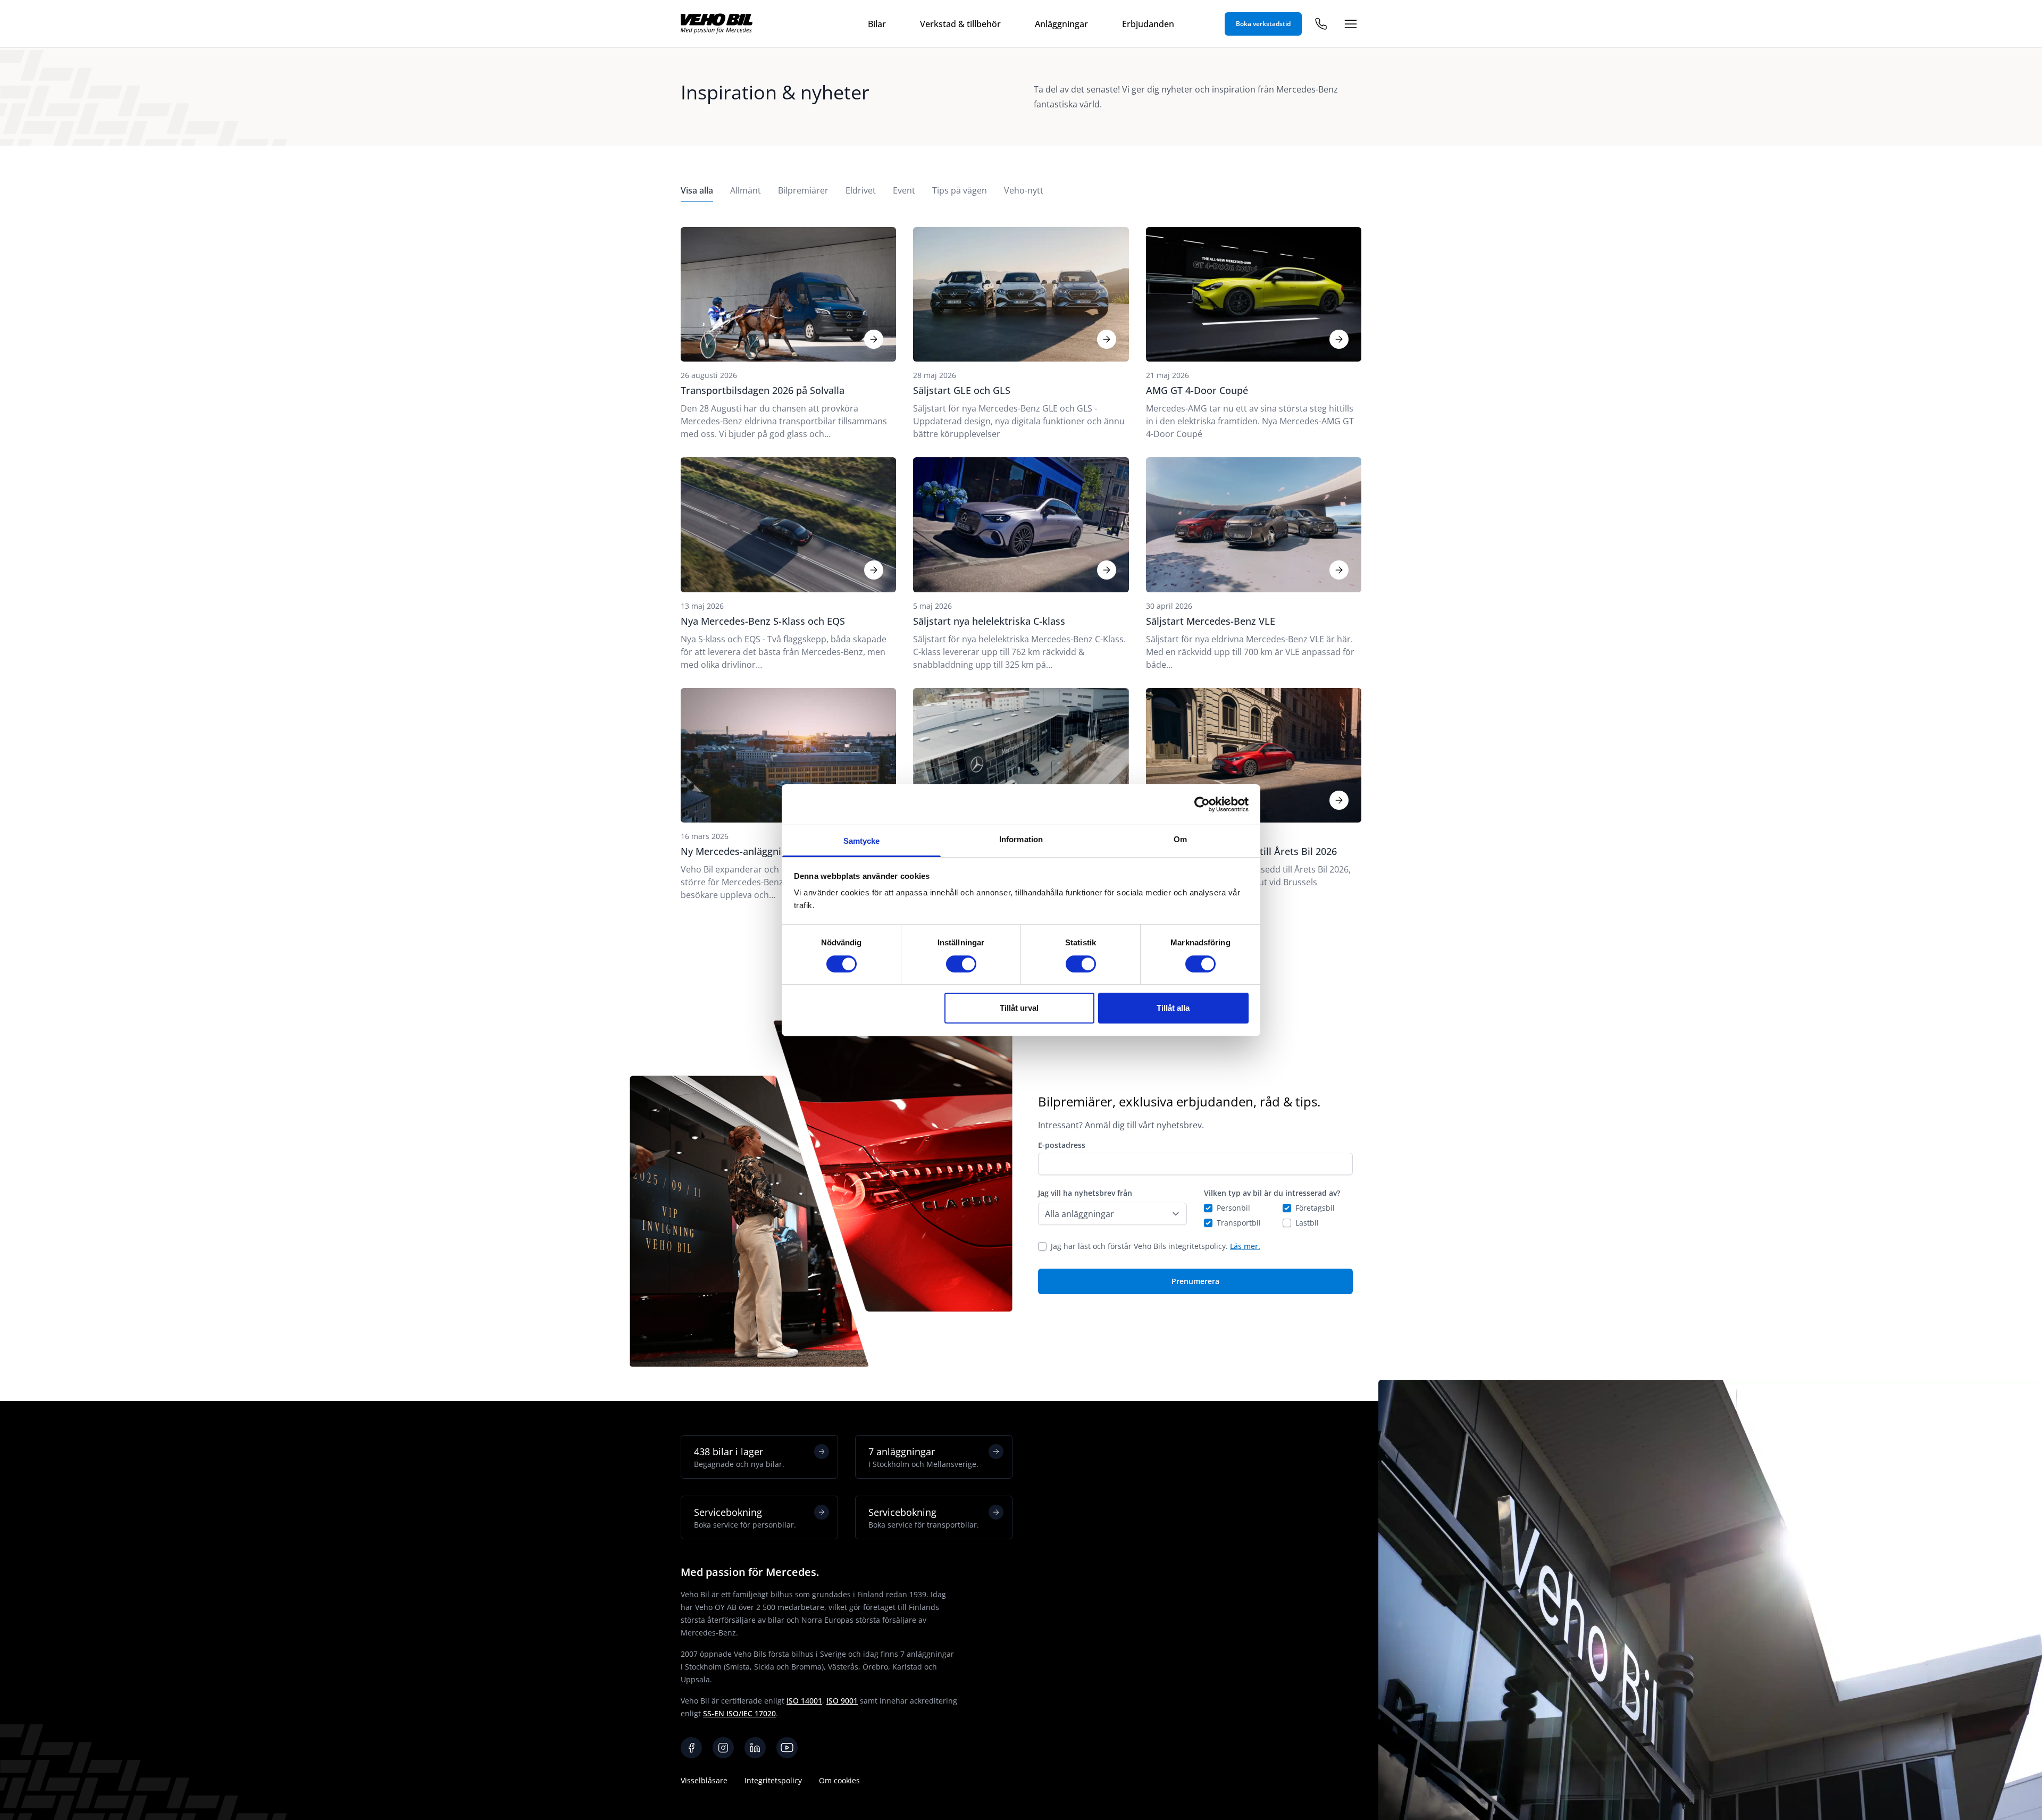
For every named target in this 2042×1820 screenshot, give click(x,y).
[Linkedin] (755, 1748)
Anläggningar (1061, 24)
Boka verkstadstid (1263, 24)
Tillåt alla (1173, 1008)
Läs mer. (1245, 1246)
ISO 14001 (804, 1701)
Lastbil (1307, 1223)
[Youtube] (787, 1748)
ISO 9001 (842, 1701)
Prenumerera (1195, 1281)
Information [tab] (1021, 839)
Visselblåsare (704, 1780)
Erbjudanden (1148, 24)
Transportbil (1239, 1223)
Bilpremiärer (803, 190)
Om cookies (839, 1780)
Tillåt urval (1019, 1008)
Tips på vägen (960, 190)
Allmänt (746, 190)
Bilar (877, 24)
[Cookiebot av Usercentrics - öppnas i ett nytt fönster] (1202, 804)
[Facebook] (691, 1748)
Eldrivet (861, 190)
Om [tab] (1180, 839)
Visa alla (697, 190)
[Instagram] (723, 1748)
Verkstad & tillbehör (960, 24)
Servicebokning (745, 1518)
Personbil (1233, 1208)
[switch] (961, 964)
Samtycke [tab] (862, 841)
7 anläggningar (923, 1457)
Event (904, 190)
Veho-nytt (1024, 190)
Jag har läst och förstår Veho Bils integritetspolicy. (1156, 1246)
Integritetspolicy (773, 1780)
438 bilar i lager (739, 1457)
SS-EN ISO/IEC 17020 (739, 1713)
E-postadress (1062, 1145)
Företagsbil (1315, 1208)
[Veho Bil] (717, 24)
